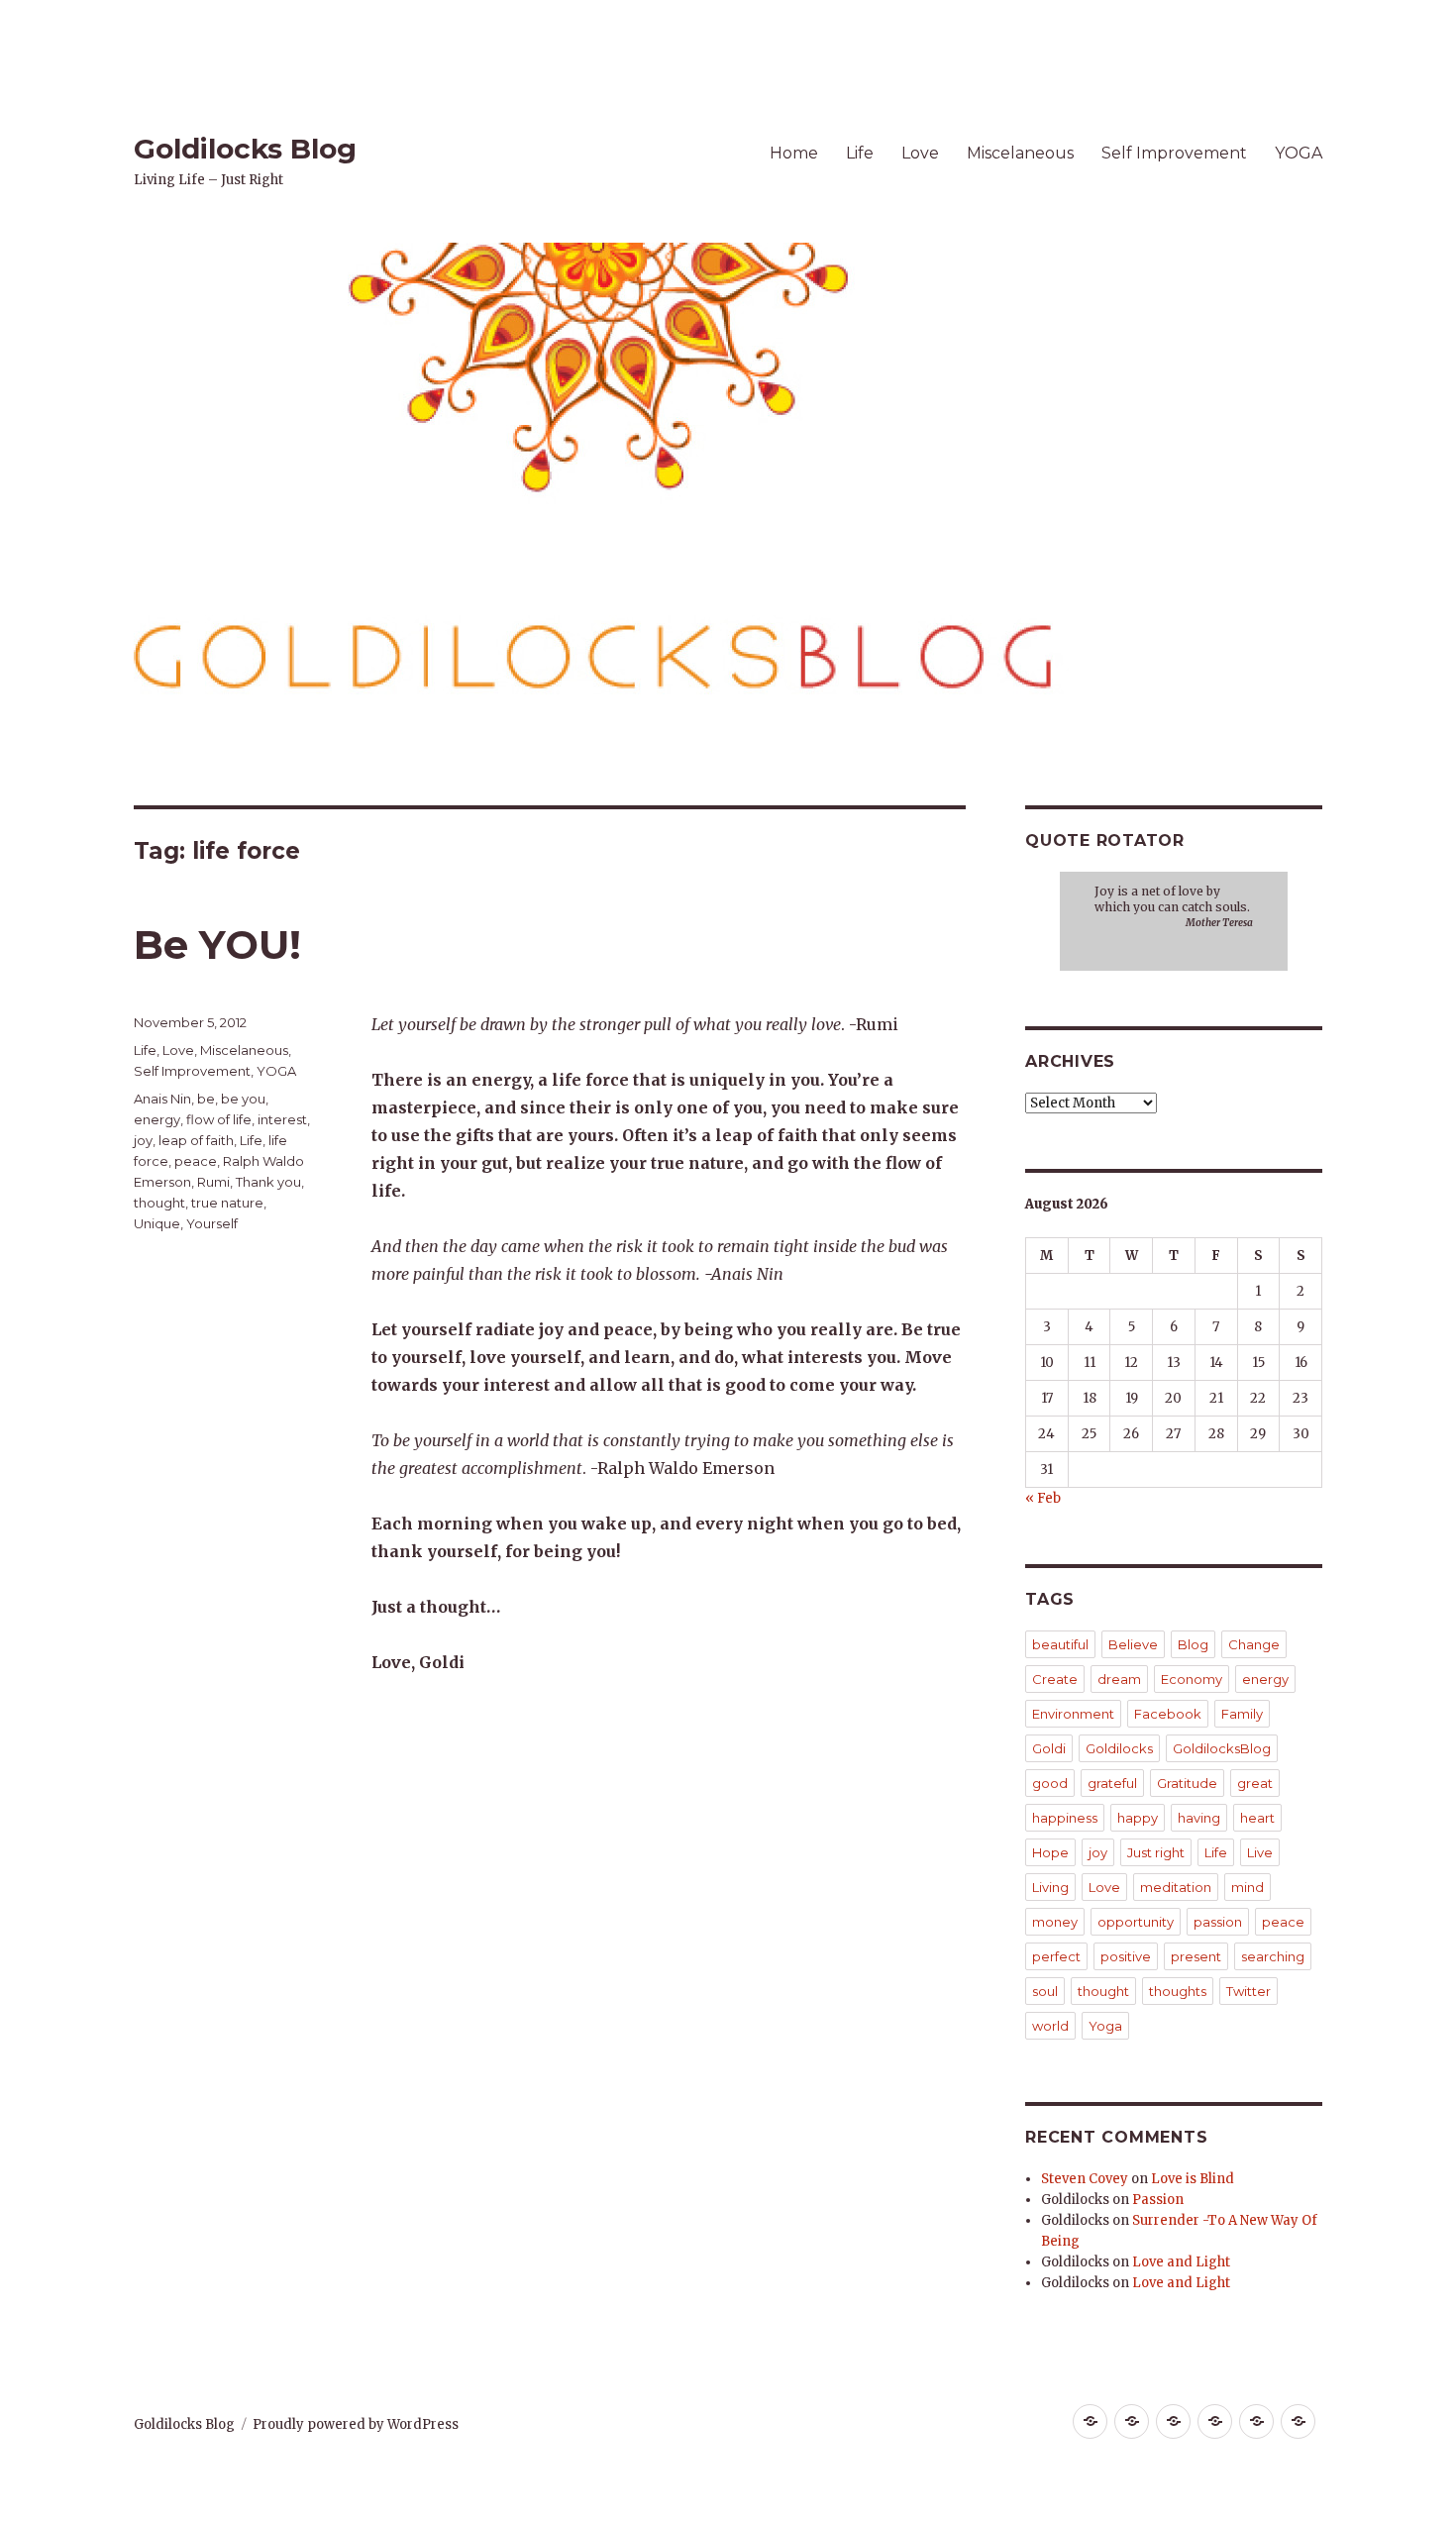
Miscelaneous (1020, 153)
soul (1045, 1991)
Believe (1133, 1644)
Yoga (1105, 2026)
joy (143, 1140)
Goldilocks (1119, 1748)
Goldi (1049, 1748)
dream (1119, 1679)
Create (1055, 1679)
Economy (1192, 1679)
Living (1050, 1887)
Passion (1158, 2200)
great (1255, 1783)
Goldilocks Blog (245, 149)
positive (1126, 1956)
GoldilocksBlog (1222, 1748)
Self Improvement (1174, 153)
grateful (1112, 1783)
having (1199, 1818)
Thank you (268, 1182)
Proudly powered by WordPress (356, 2424)
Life (860, 153)
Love (920, 153)
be (206, 1099)
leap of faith (196, 1140)
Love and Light (1181, 2262)
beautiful (1060, 1644)
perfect (1056, 1956)
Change (1254, 1644)
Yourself (212, 1223)
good (1050, 1783)
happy (1138, 1818)
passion (1218, 1922)
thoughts (1178, 1991)
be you (243, 1099)
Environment (1073, 1714)
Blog (1193, 1644)
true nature (227, 1203)
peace (196, 1161)
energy (157, 1119)
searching (1273, 1956)
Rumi (213, 1182)
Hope (1050, 1852)
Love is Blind (1193, 2179)
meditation (1176, 1887)
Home (794, 153)
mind (1248, 1887)
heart (1257, 1818)
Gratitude (1187, 1783)
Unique (157, 1223)
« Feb (1043, 1498)
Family (1242, 1714)
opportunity (1136, 1922)
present (1196, 1956)
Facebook (1168, 1714)
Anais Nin (162, 1099)
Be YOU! (217, 945)
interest (282, 1119)
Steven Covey (1085, 2179)
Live (1260, 1852)
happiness (1065, 1818)
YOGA (1299, 153)
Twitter (1248, 1991)
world (1050, 2026)
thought (159, 1203)
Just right (1156, 1852)
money (1055, 1922)
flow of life (219, 1119)
